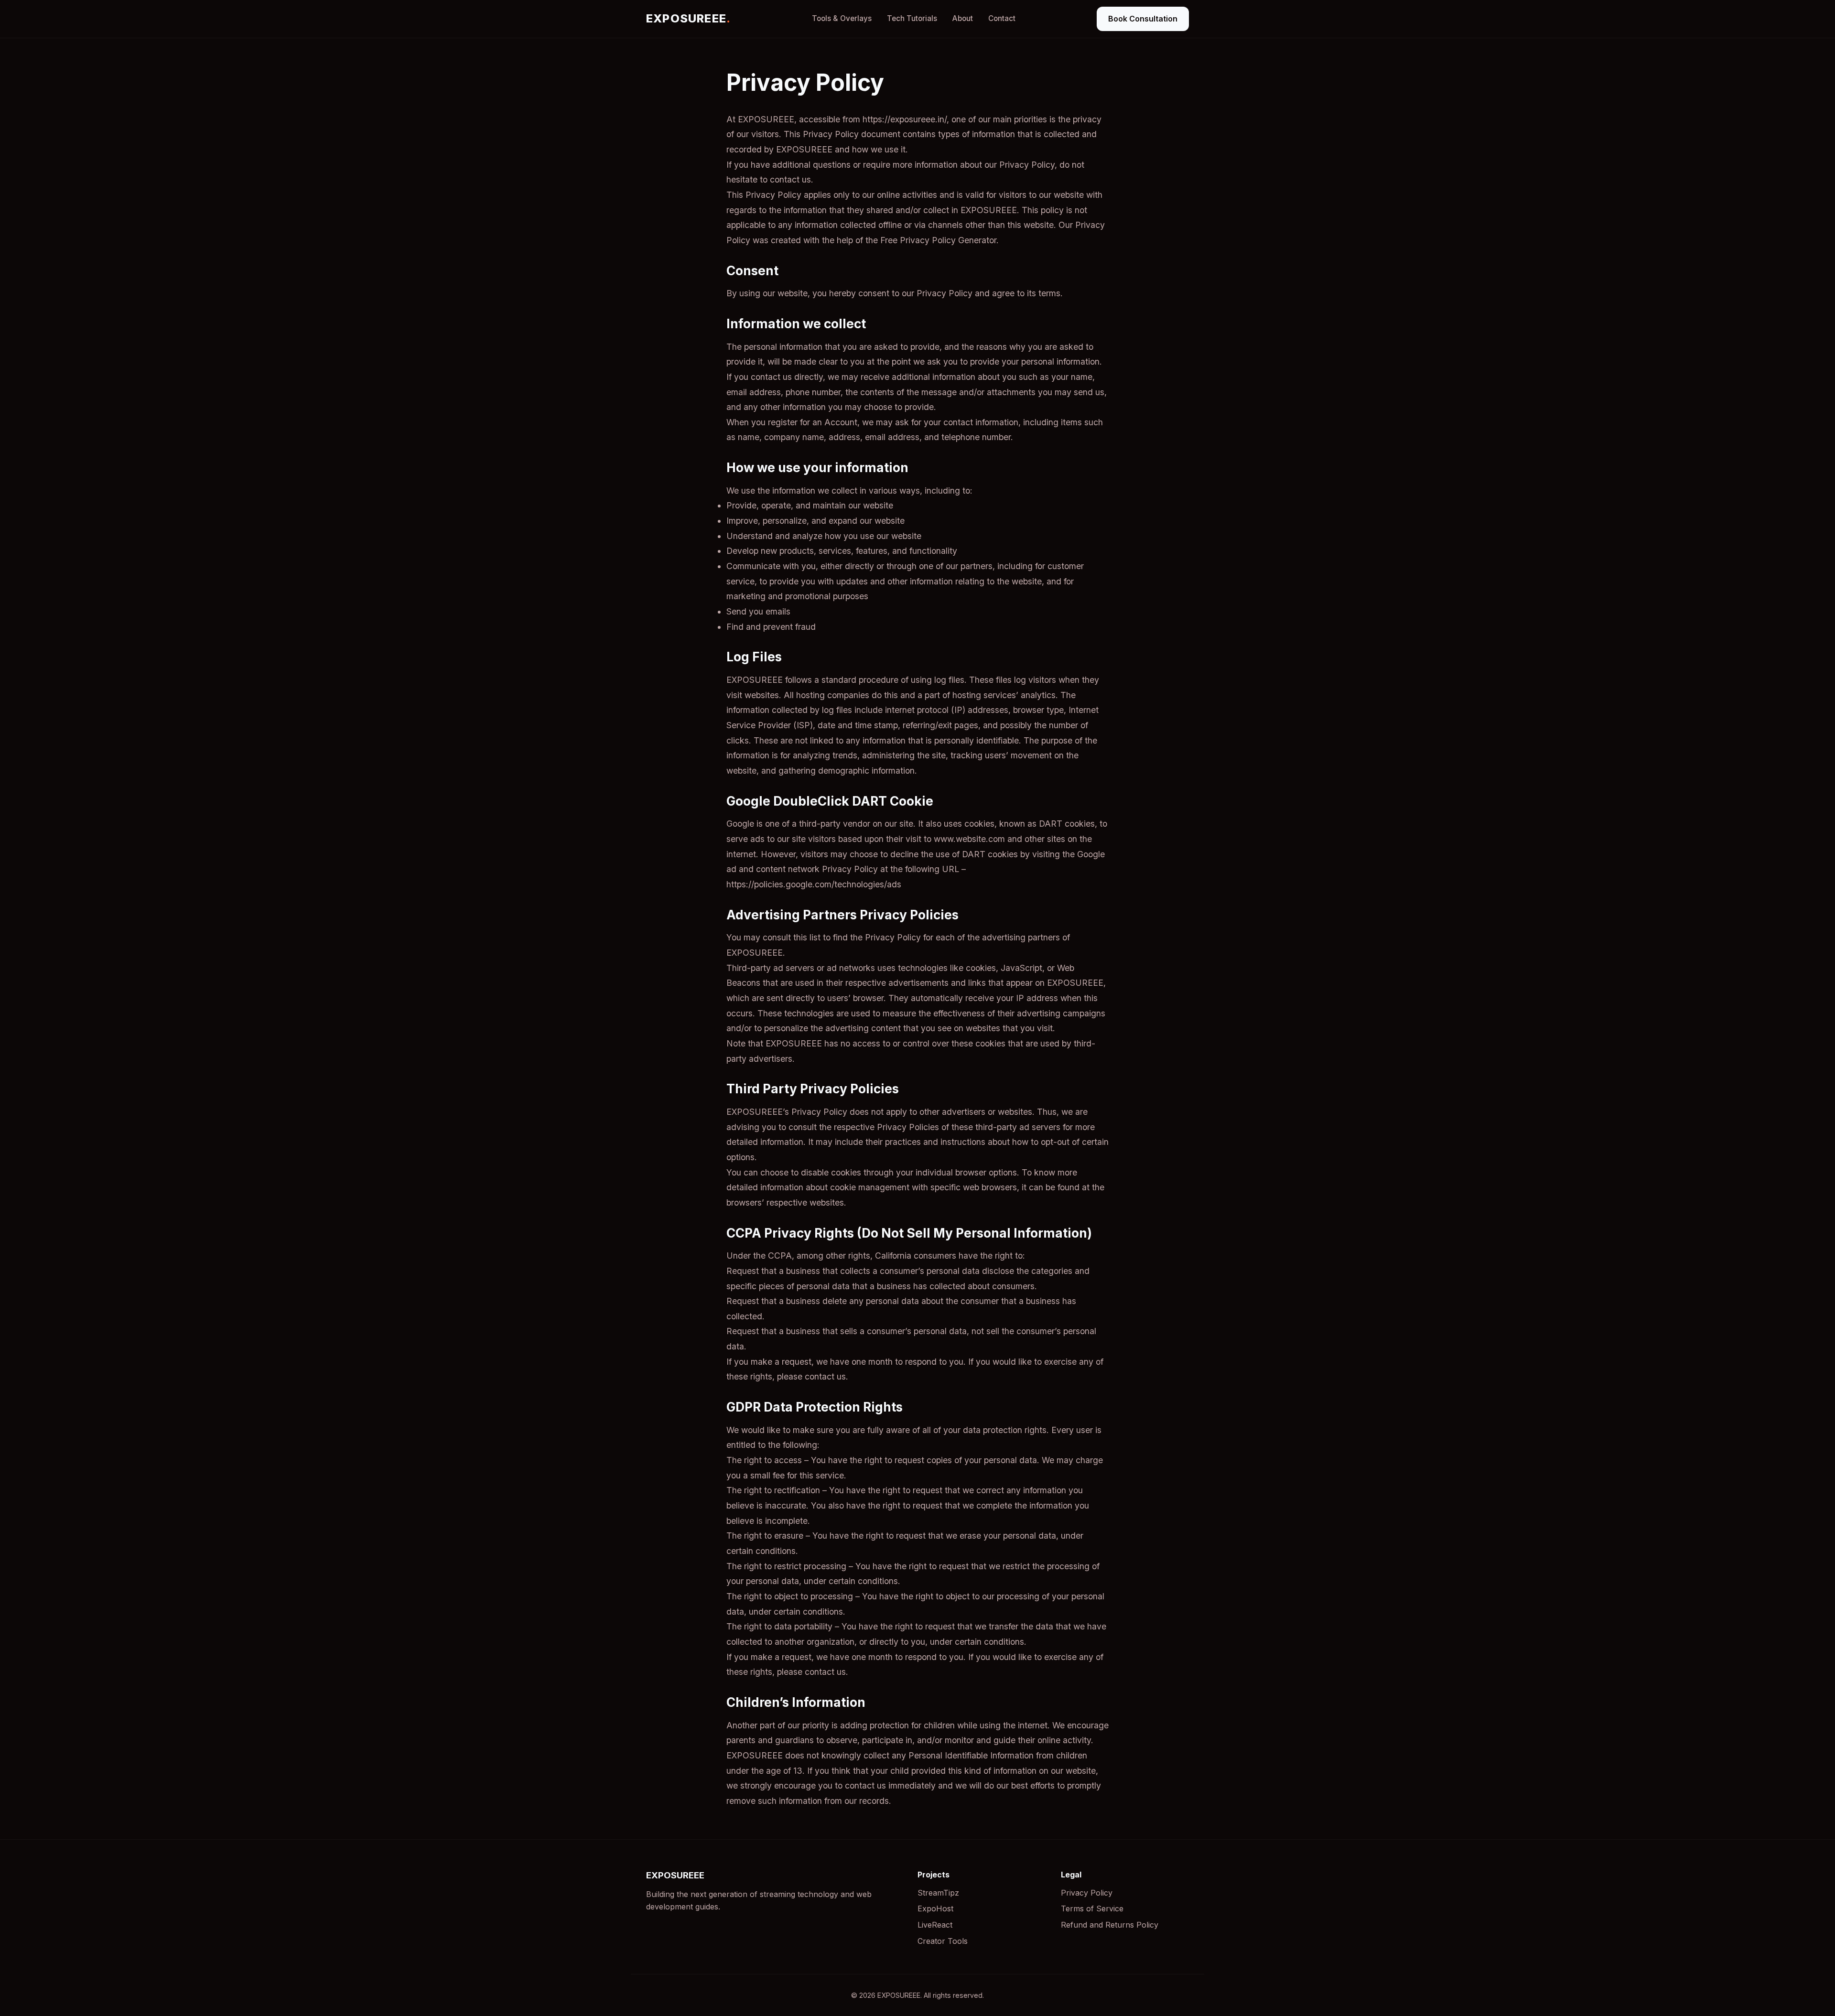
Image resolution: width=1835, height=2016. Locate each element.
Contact (1002, 18)
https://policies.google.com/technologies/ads (814, 884)
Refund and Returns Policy (1110, 1925)
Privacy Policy (1087, 1893)
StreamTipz (938, 1893)
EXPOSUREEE (688, 18)
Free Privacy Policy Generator (938, 240)
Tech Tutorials (912, 18)
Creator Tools (943, 1941)
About (963, 18)
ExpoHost (935, 1908)
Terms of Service (1092, 1908)
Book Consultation (1143, 19)
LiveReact (935, 1925)
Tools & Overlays (842, 18)
